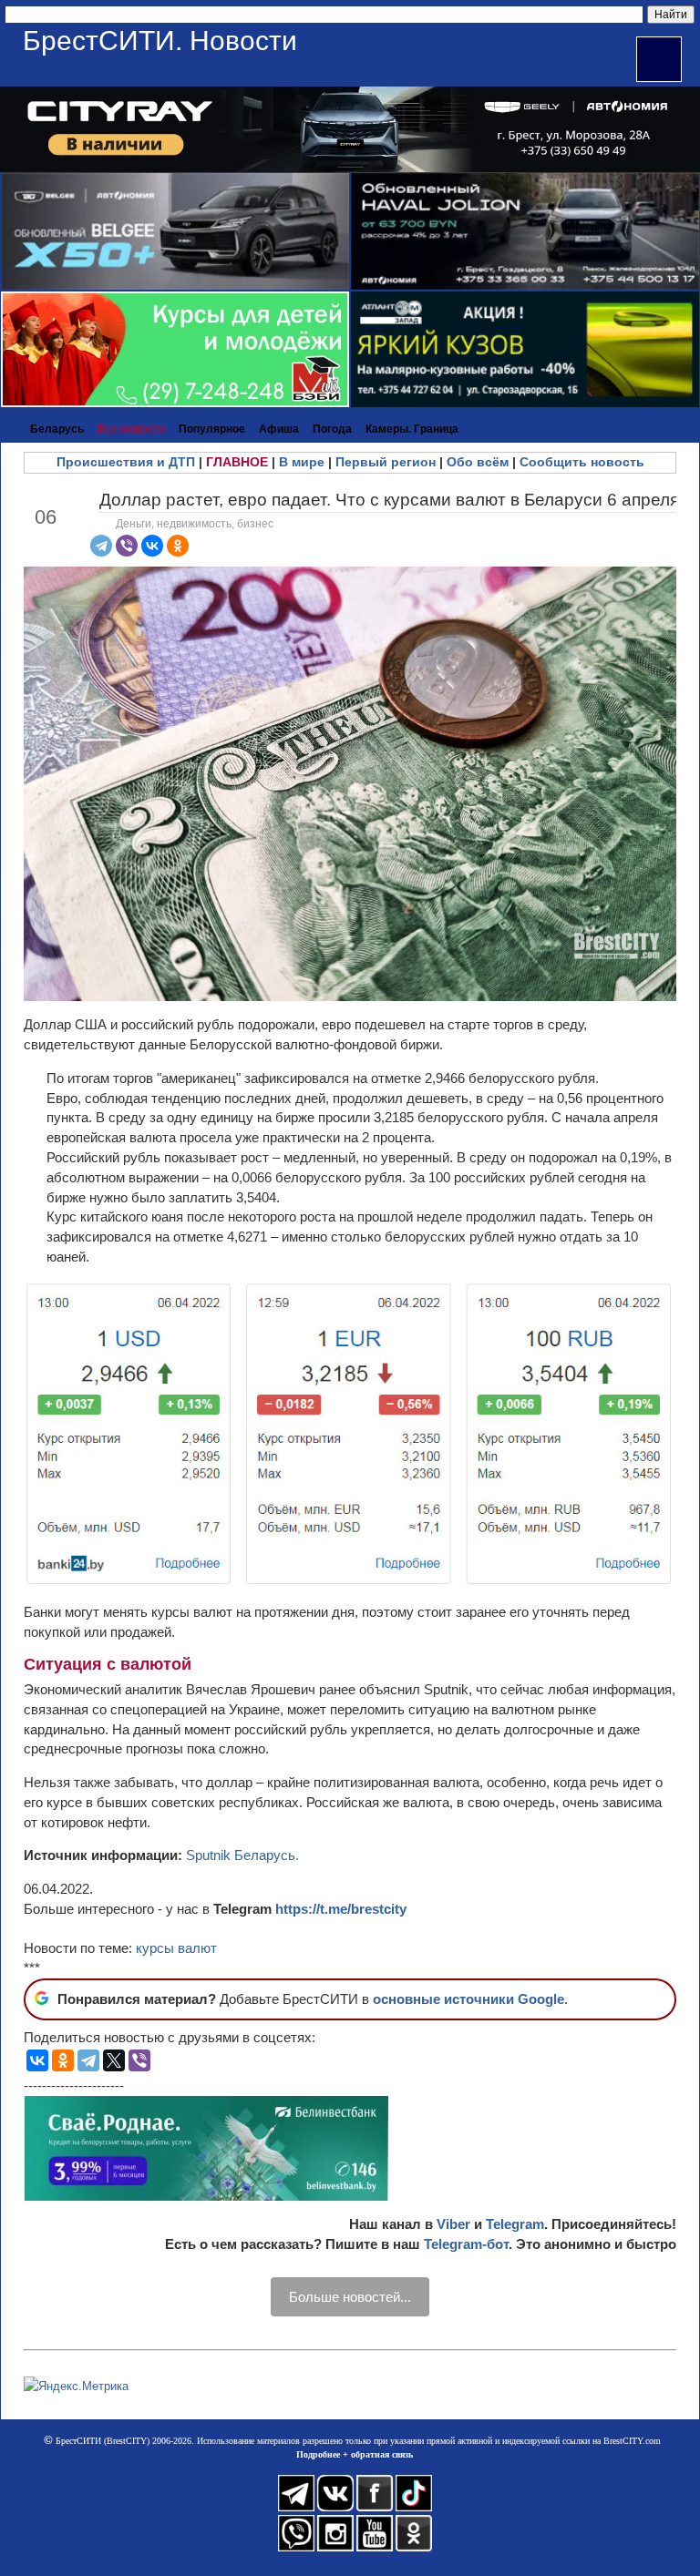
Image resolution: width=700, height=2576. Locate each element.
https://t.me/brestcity (341, 1909)
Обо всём (478, 462)
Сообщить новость (582, 462)
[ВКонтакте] (152, 546)
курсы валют (176, 1948)
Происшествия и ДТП (126, 462)
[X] (114, 2060)
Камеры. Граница (412, 429)
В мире (302, 462)
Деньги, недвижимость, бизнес (195, 524)
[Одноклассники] (178, 546)
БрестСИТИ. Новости (160, 41)
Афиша (279, 429)
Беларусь (57, 429)
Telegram (515, 2224)
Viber (453, 2224)
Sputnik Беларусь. (242, 1855)
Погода (332, 429)
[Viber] (127, 546)
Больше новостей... (350, 2297)
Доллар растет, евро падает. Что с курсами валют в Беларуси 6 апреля (389, 500)
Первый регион (386, 462)
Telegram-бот (466, 2244)
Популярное (212, 429)
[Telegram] (101, 546)
